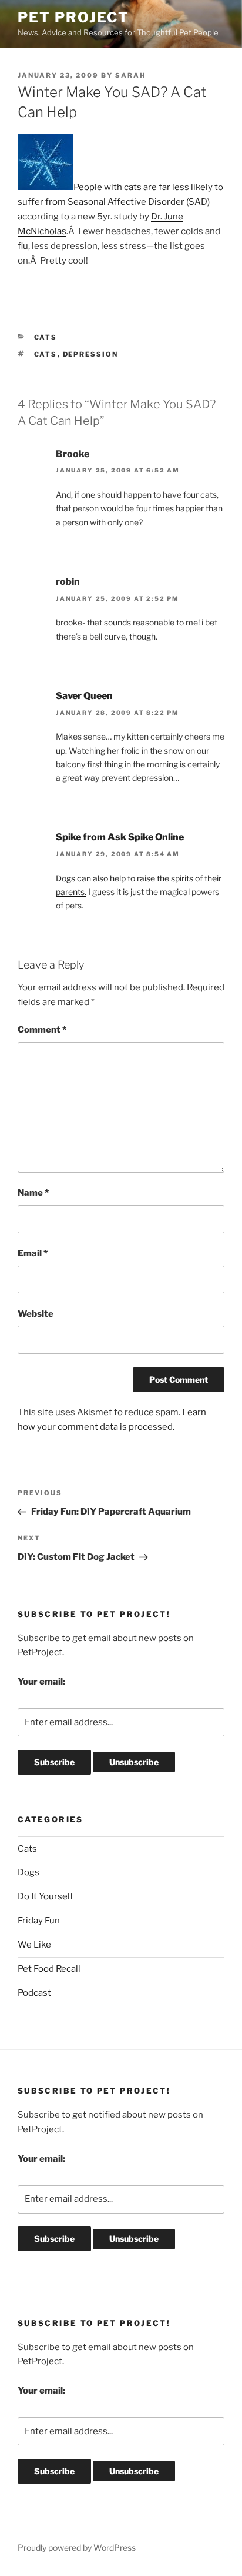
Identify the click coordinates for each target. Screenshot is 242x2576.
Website (36, 1314)
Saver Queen (84, 696)
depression (91, 354)
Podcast (34, 1993)
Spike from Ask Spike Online (120, 837)
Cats (46, 337)
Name (33, 1193)
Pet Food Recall (49, 1969)
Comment (42, 1030)
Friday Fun (39, 1921)
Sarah (130, 75)
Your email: (41, 1682)
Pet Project (73, 17)
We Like (34, 1945)
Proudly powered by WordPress (77, 2547)
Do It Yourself (46, 1896)
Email (33, 1253)
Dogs (28, 1872)
